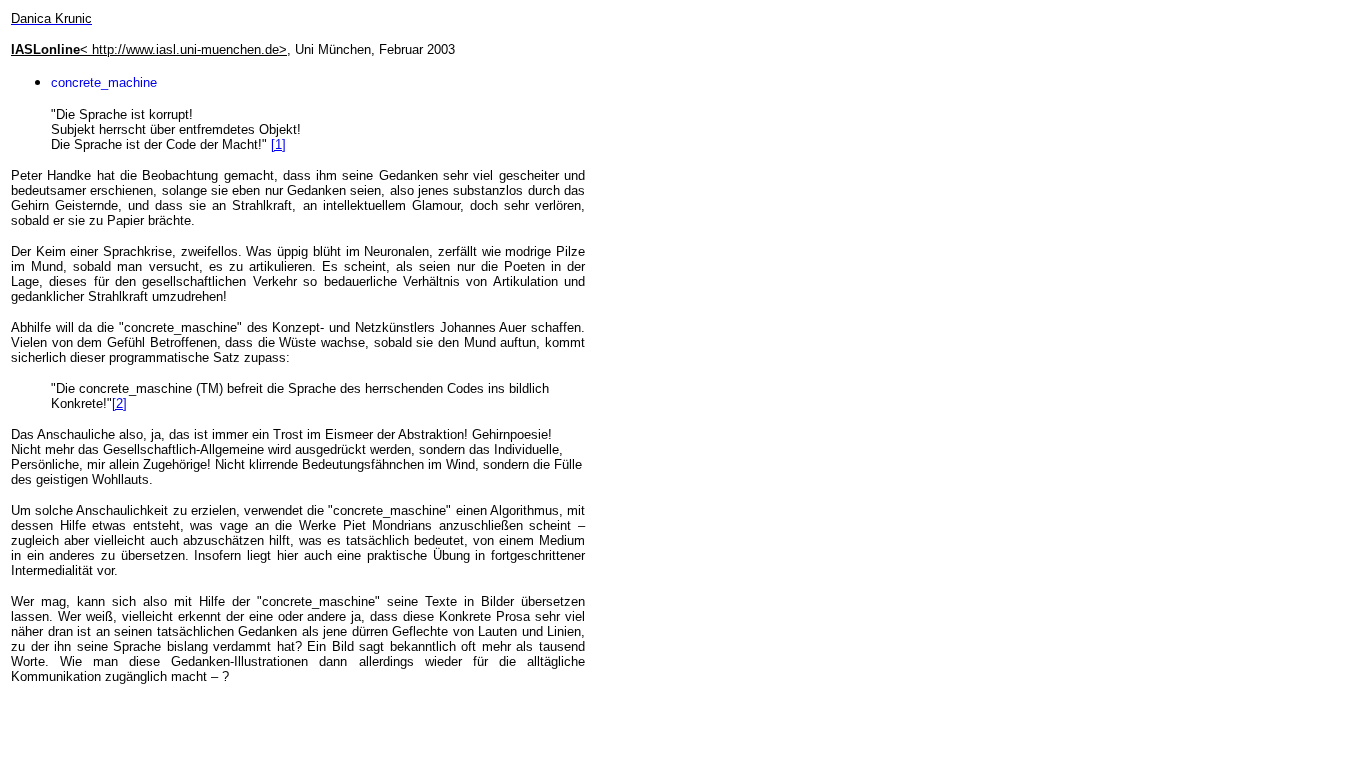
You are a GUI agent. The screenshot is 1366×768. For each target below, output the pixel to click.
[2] (119, 403)
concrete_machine (104, 82)
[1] (278, 144)
